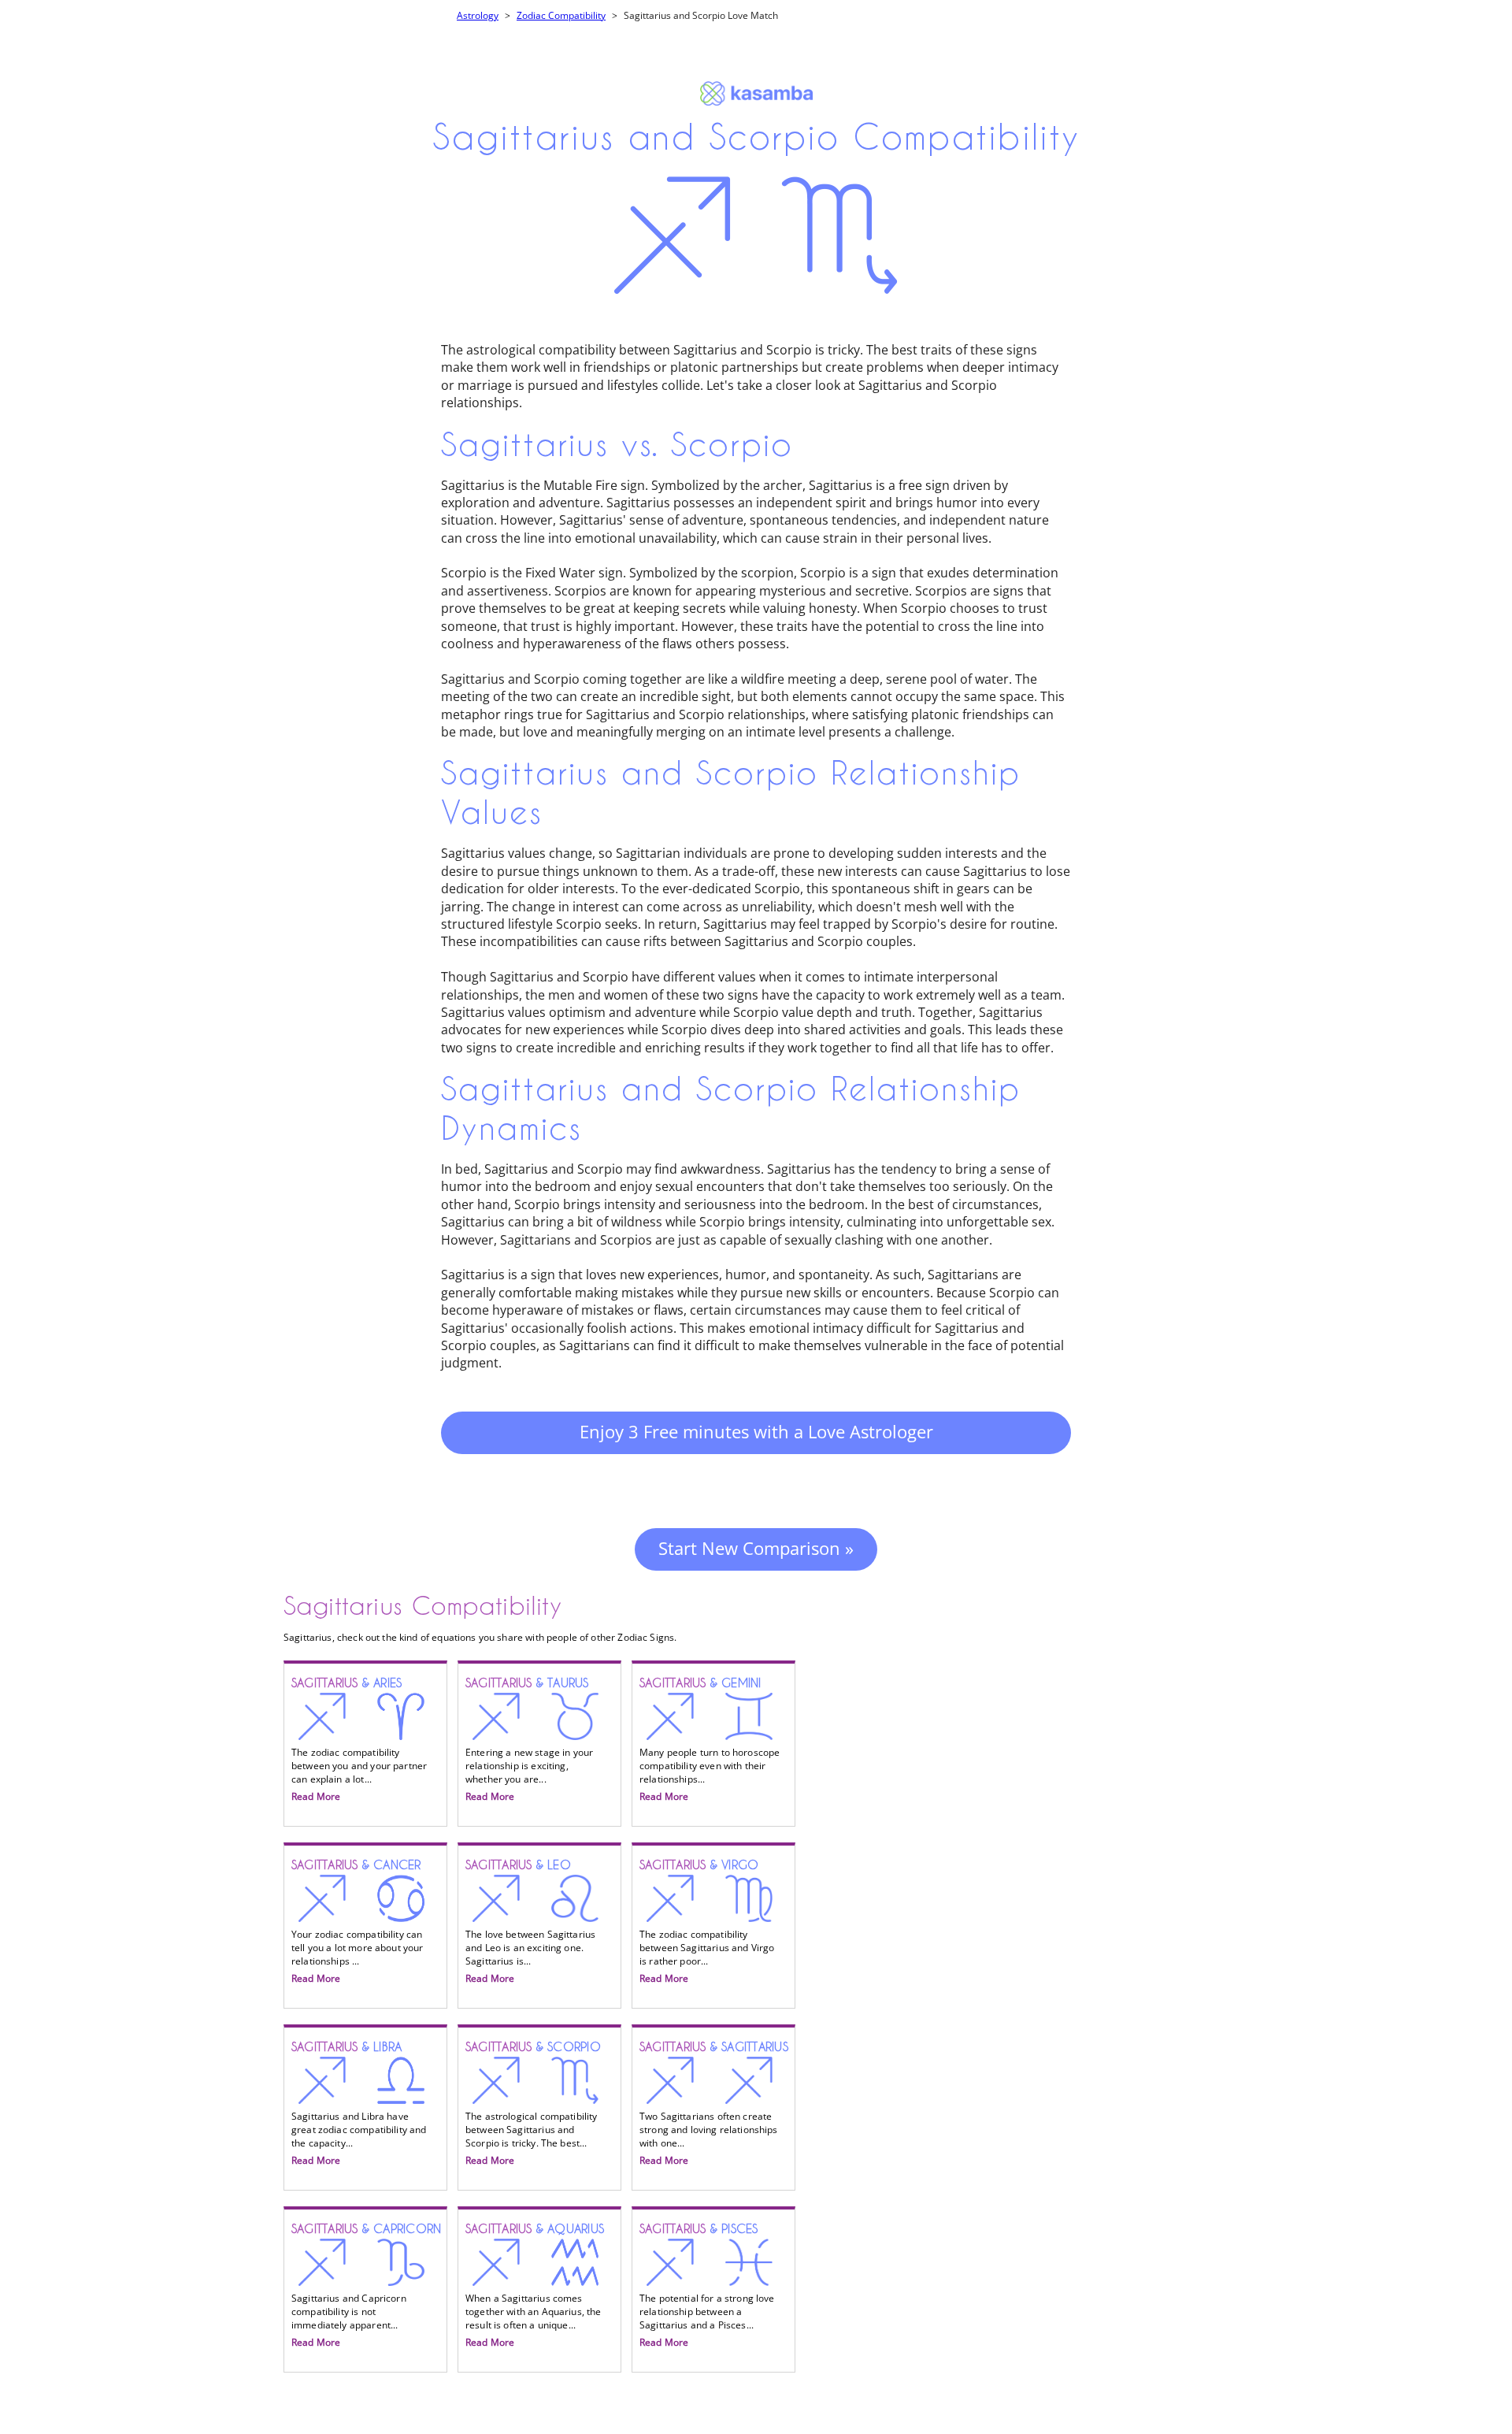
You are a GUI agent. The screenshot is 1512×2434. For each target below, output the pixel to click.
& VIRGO (707, 1922)
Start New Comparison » (756, 1548)
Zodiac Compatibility (561, 15)
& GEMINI (710, 1740)
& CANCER (358, 1922)
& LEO (530, 1922)
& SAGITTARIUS (714, 2104)
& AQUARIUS (535, 2286)
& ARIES (359, 1740)
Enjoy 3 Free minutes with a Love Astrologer (756, 1431)
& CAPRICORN (366, 2286)
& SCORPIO (533, 2104)
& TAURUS (529, 1740)
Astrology (478, 15)
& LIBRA (359, 2104)
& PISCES (707, 2286)
